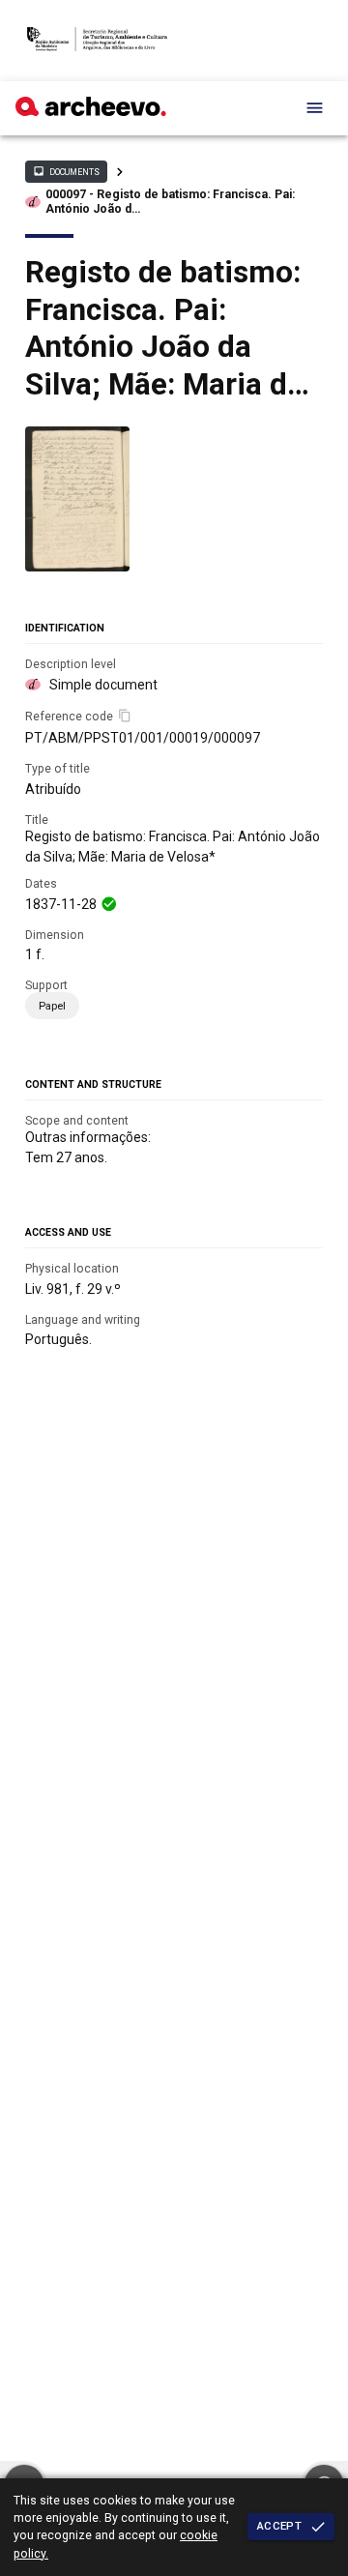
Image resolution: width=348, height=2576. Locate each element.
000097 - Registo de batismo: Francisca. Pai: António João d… (170, 202)
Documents (66, 171)
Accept (279, 2526)
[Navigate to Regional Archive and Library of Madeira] (97, 41)
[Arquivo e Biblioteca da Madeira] (91, 111)
